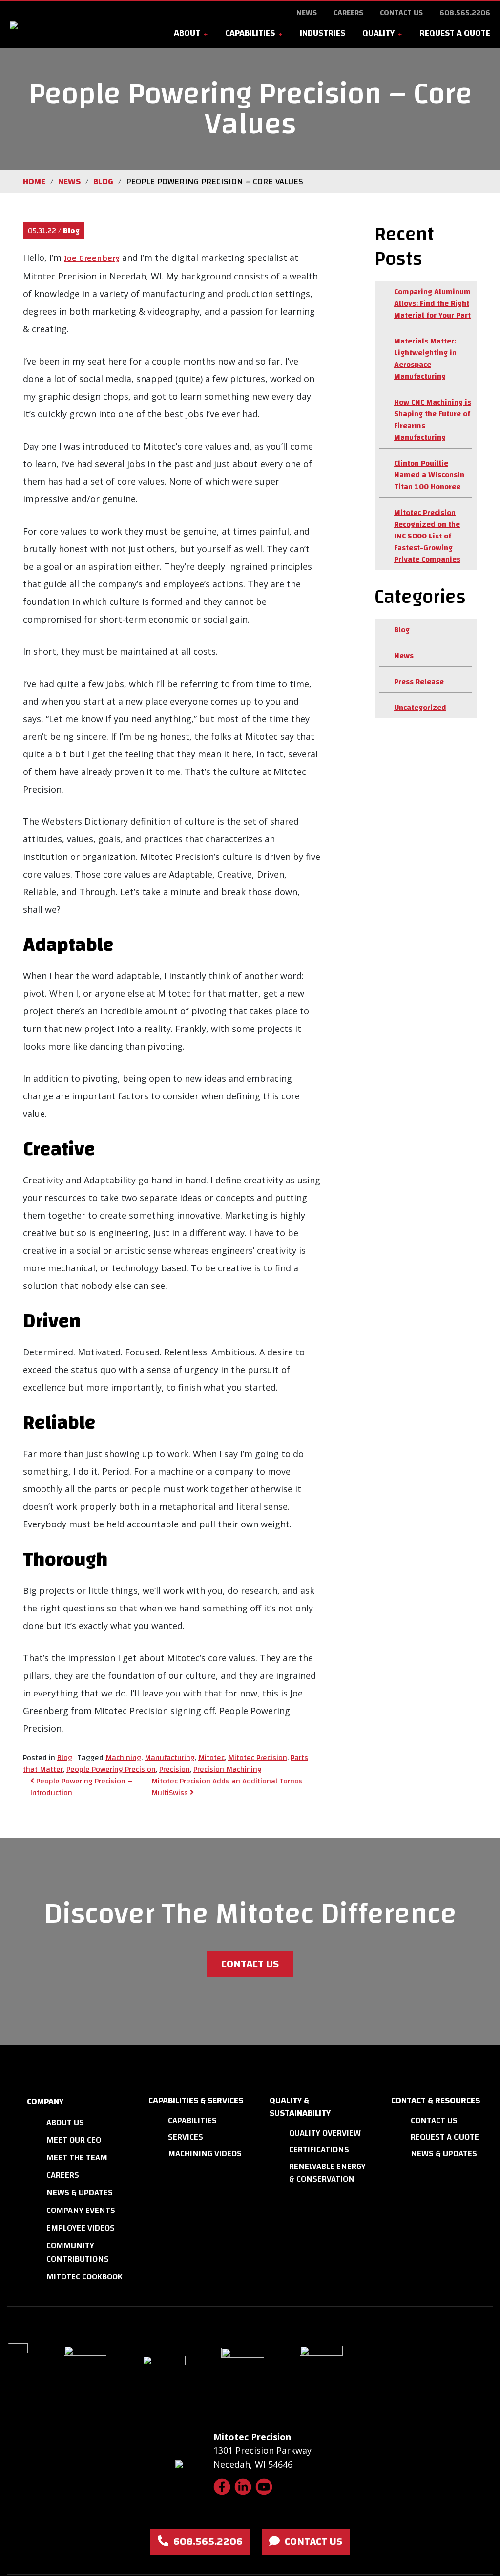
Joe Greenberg (92, 258)
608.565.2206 (465, 13)
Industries (323, 33)
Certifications (319, 2150)
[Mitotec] (58, 25)
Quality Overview (325, 2133)
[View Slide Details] (102, 2375)
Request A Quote (455, 33)
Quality (378, 33)
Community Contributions (78, 2252)
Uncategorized (420, 708)
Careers (348, 13)
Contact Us (401, 13)
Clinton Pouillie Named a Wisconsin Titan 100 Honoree (429, 475)
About (187, 33)
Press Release (419, 682)
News (307, 13)
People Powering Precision (111, 1769)
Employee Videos (81, 2228)
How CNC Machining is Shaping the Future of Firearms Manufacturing (433, 420)
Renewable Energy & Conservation (327, 2173)
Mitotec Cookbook (84, 2277)
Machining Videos (205, 2154)
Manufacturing (170, 1758)
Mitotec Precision (258, 1758)
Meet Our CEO (74, 2140)
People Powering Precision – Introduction (81, 1787)
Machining (123, 1758)
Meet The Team (77, 2157)
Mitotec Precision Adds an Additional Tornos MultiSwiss (227, 1787)
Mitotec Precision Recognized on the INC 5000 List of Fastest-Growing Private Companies (427, 536)
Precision (175, 1769)
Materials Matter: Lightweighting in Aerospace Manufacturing (425, 359)
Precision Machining (228, 1769)
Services (186, 2137)
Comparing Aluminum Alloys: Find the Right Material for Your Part (432, 303)
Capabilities (250, 33)
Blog (71, 231)
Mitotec (211, 1758)
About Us (65, 2122)
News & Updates (80, 2193)
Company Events (81, 2210)
